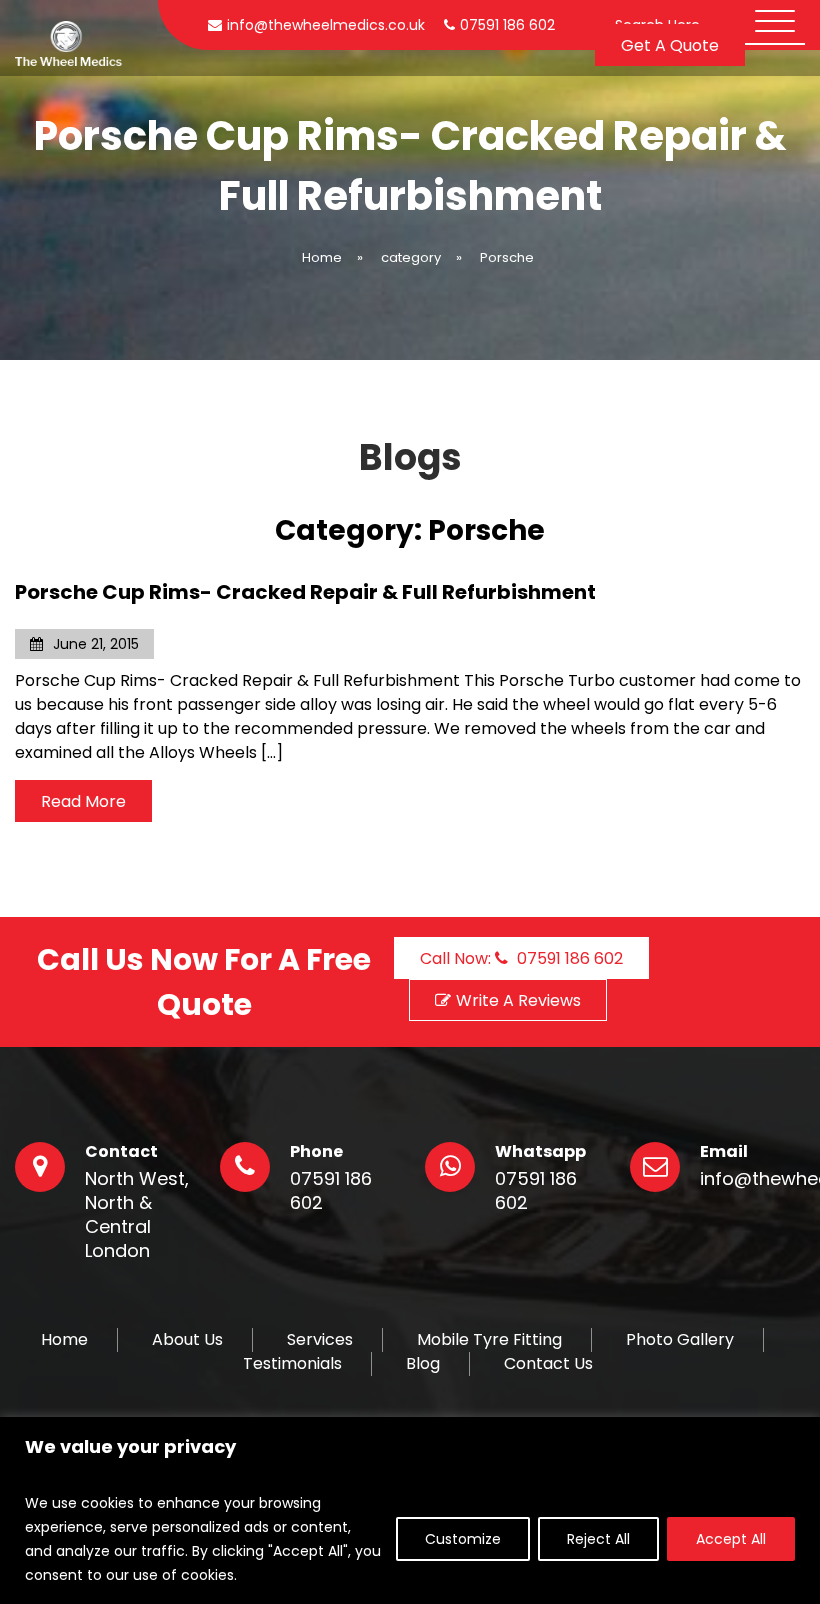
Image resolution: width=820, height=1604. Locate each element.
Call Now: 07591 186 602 (521, 958)
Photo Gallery (680, 1340)
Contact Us (548, 1364)
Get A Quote (670, 45)
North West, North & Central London (137, 1215)
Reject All (598, 1539)
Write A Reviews (518, 1000)
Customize (463, 1539)
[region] (410, 1510)
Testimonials (292, 1364)
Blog (423, 1364)
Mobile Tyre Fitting (489, 1340)
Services (320, 1340)
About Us (187, 1340)
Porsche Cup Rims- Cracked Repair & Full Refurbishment (305, 592)
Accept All (731, 1539)
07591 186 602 (331, 1191)
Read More (83, 801)
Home (64, 1340)
